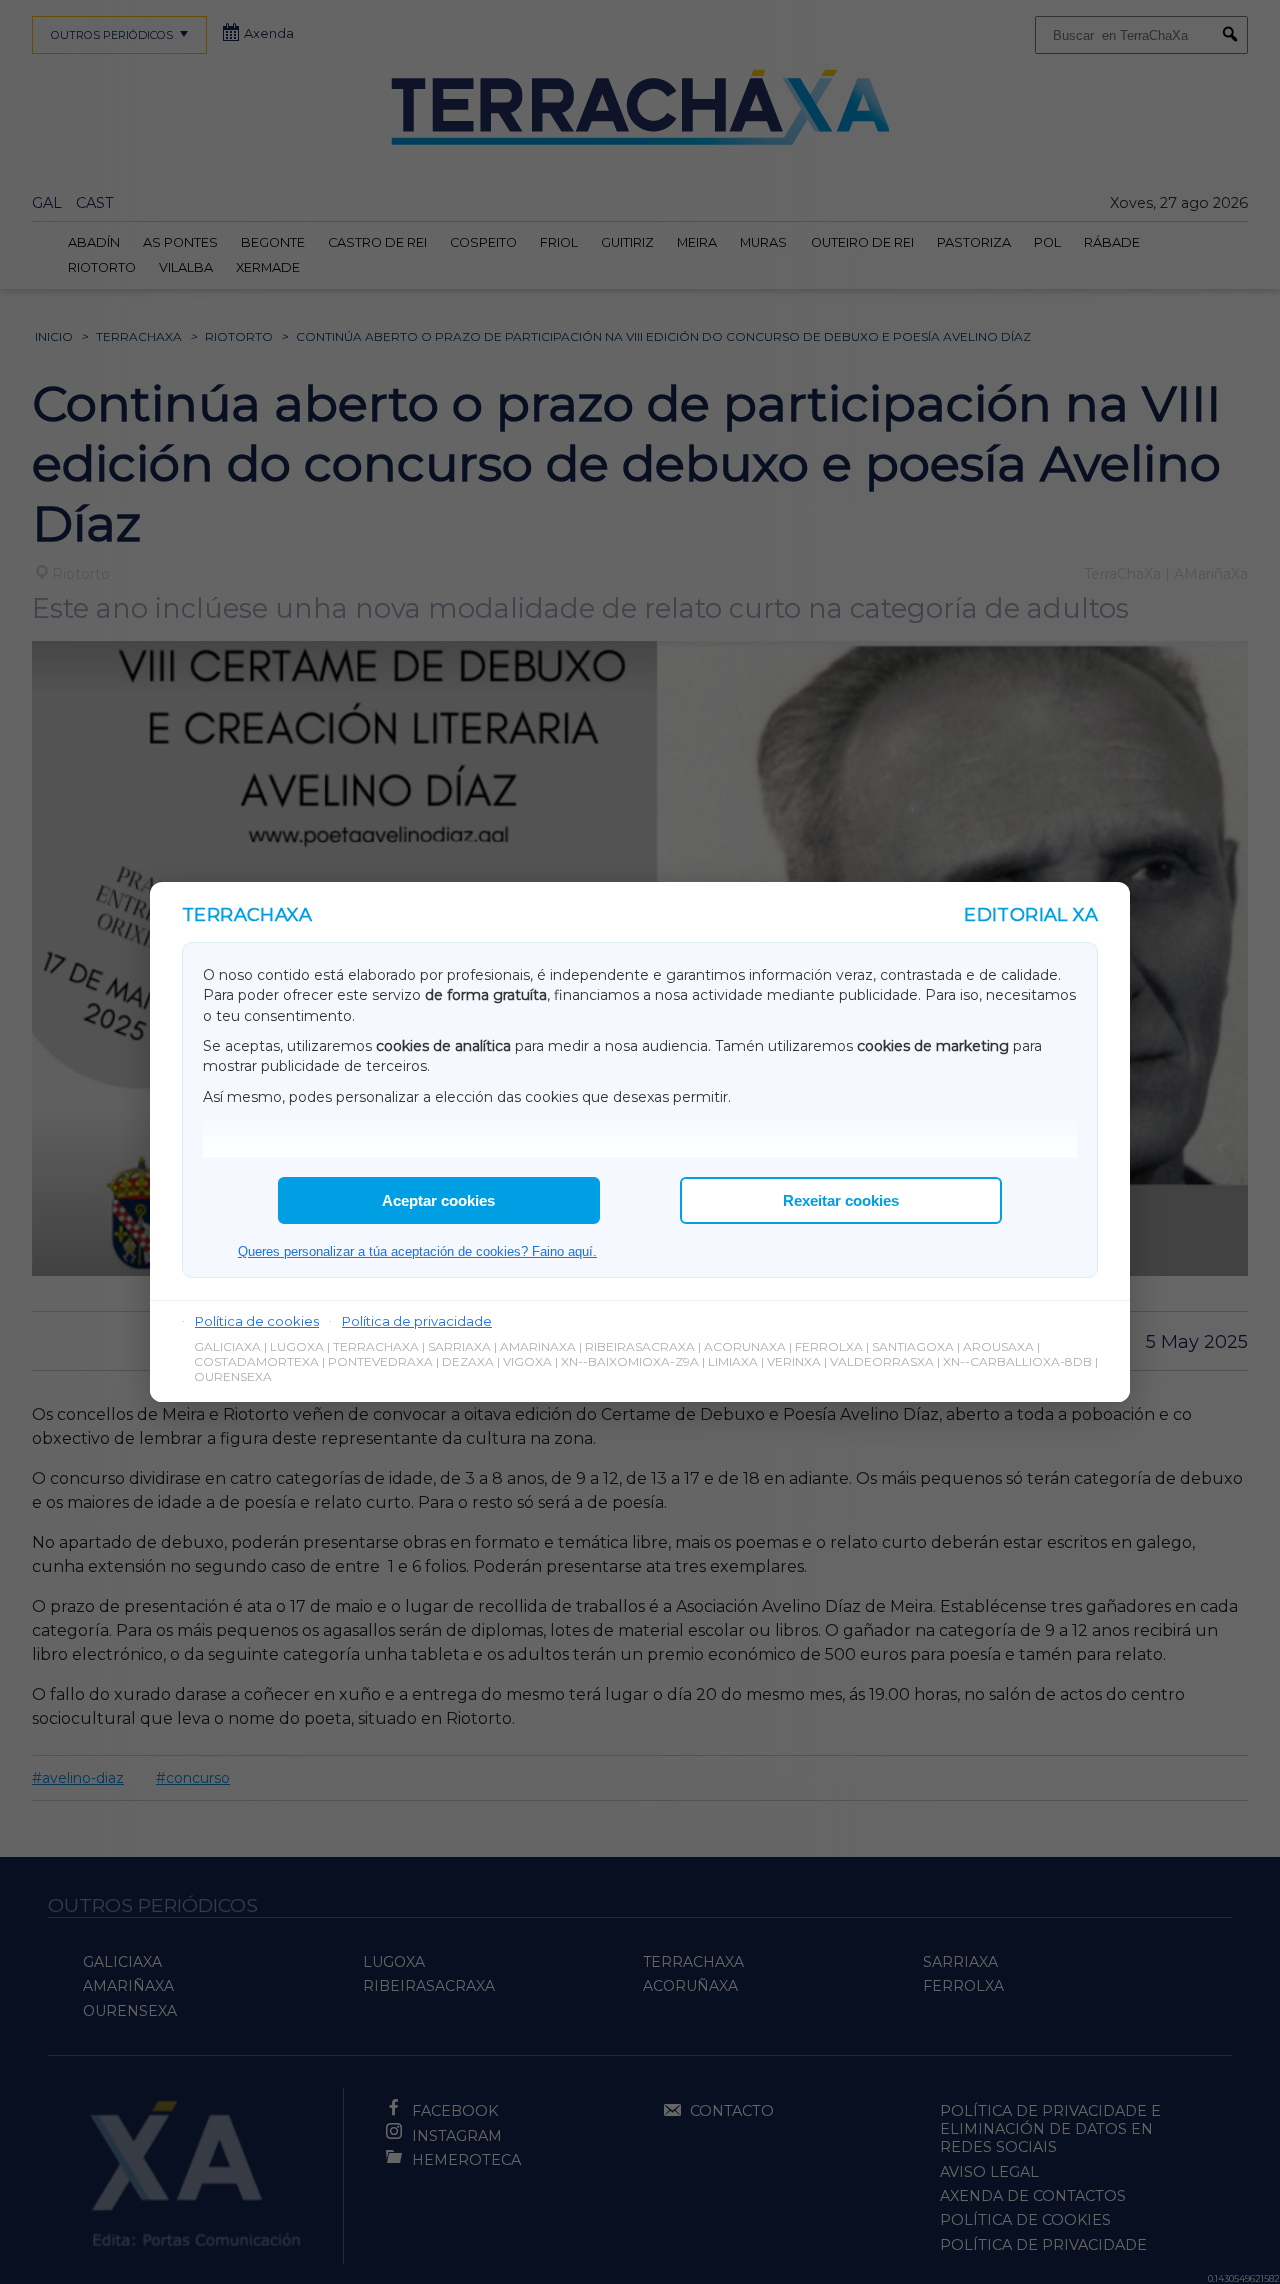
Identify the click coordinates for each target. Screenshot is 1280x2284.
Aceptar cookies (438, 1200)
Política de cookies (257, 1321)
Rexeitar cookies (841, 1200)
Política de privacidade (417, 1321)
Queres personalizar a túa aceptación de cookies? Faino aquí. (417, 1251)
